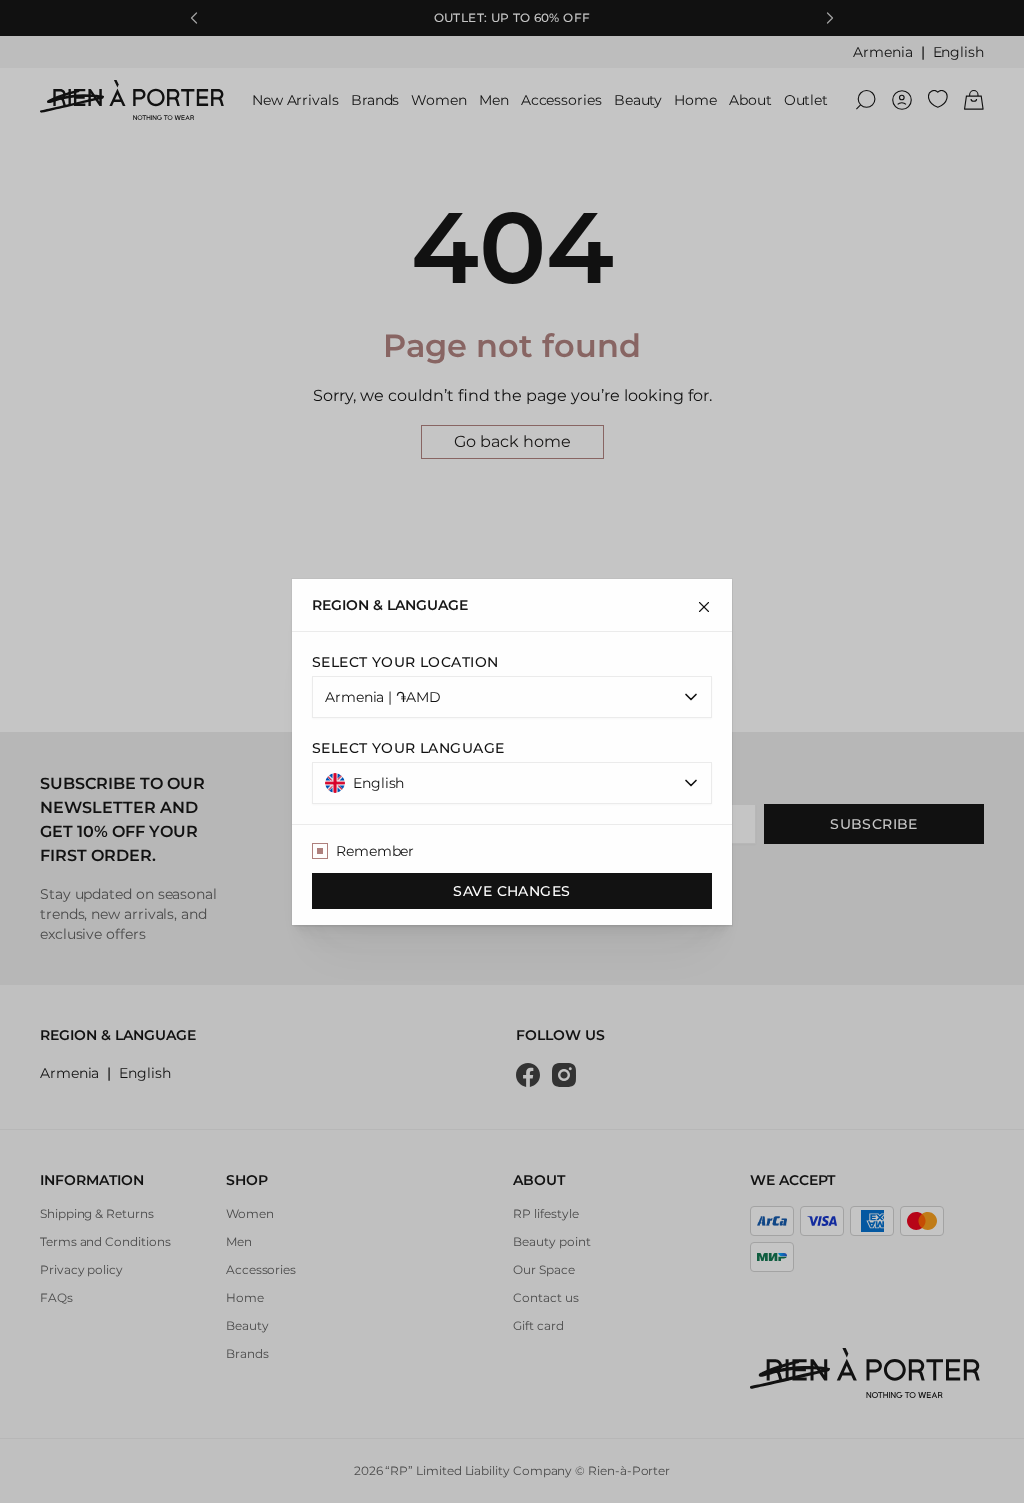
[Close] (704, 607)
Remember (375, 851)
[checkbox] (320, 851)
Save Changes (511, 891)
